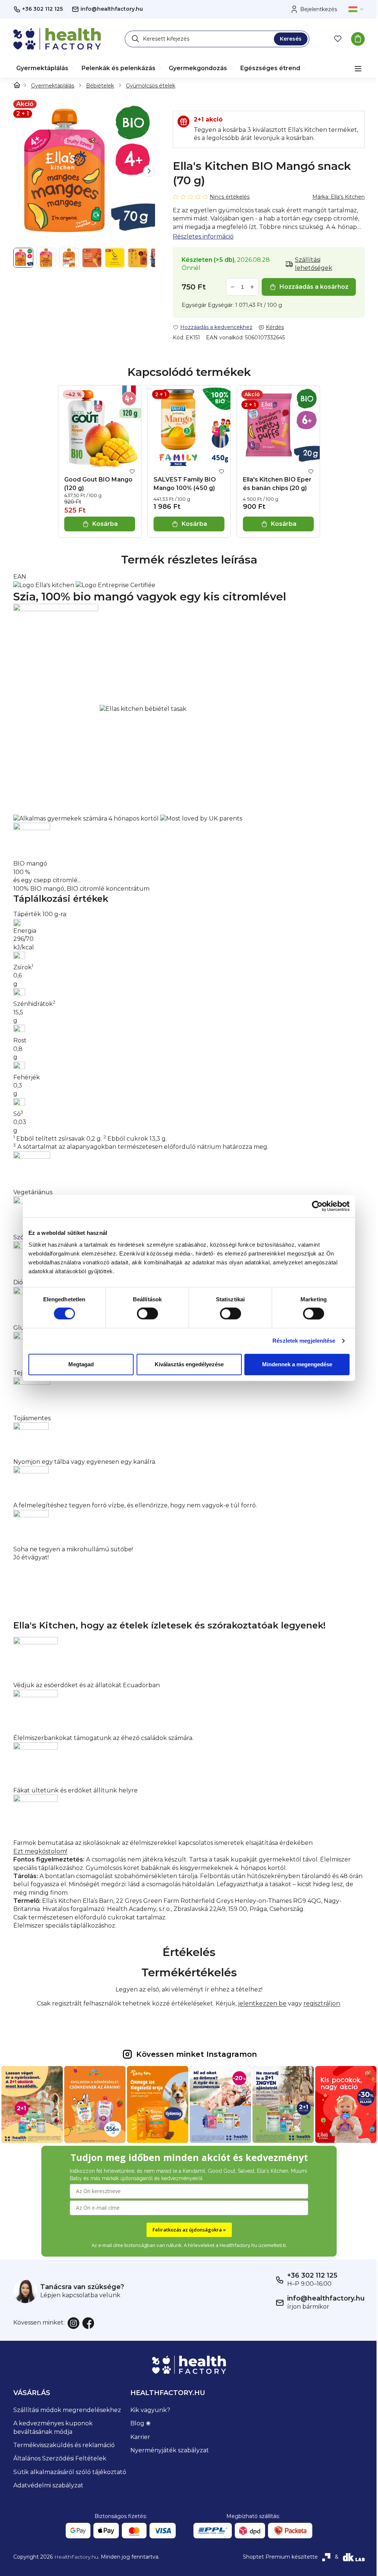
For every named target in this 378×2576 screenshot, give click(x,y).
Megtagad (81, 1364)
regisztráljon (319, 2002)
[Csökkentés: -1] (233, 287)
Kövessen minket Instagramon (194, 2053)
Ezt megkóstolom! (40, 1850)
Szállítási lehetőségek (314, 264)
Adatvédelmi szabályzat (48, 2483)
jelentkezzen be (260, 2002)
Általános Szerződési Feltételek (60, 2456)
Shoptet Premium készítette (275, 2555)
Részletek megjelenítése (304, 1341)
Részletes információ (203, 237)
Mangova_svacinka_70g (48, 577)
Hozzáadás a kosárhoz (314, 287)
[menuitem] (46, 68)
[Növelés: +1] (252, 287)
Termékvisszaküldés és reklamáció (64, 2443)
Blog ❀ (139, 2421)
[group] (84, 171)
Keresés (291, 39)
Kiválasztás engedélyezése (189, 1364)
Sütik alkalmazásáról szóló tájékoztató (70, 2469)
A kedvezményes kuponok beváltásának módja (53, 2425)
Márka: (339, 197)
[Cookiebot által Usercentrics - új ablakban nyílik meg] (317, 1206)
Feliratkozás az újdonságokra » (186, 2227)
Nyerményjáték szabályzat (168, 2448)
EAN (20, 575)
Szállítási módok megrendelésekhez (67, 2407)
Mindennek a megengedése (297, 1364)
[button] (149, 171)
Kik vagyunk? (148, 2407)
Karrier (138, 2434)
